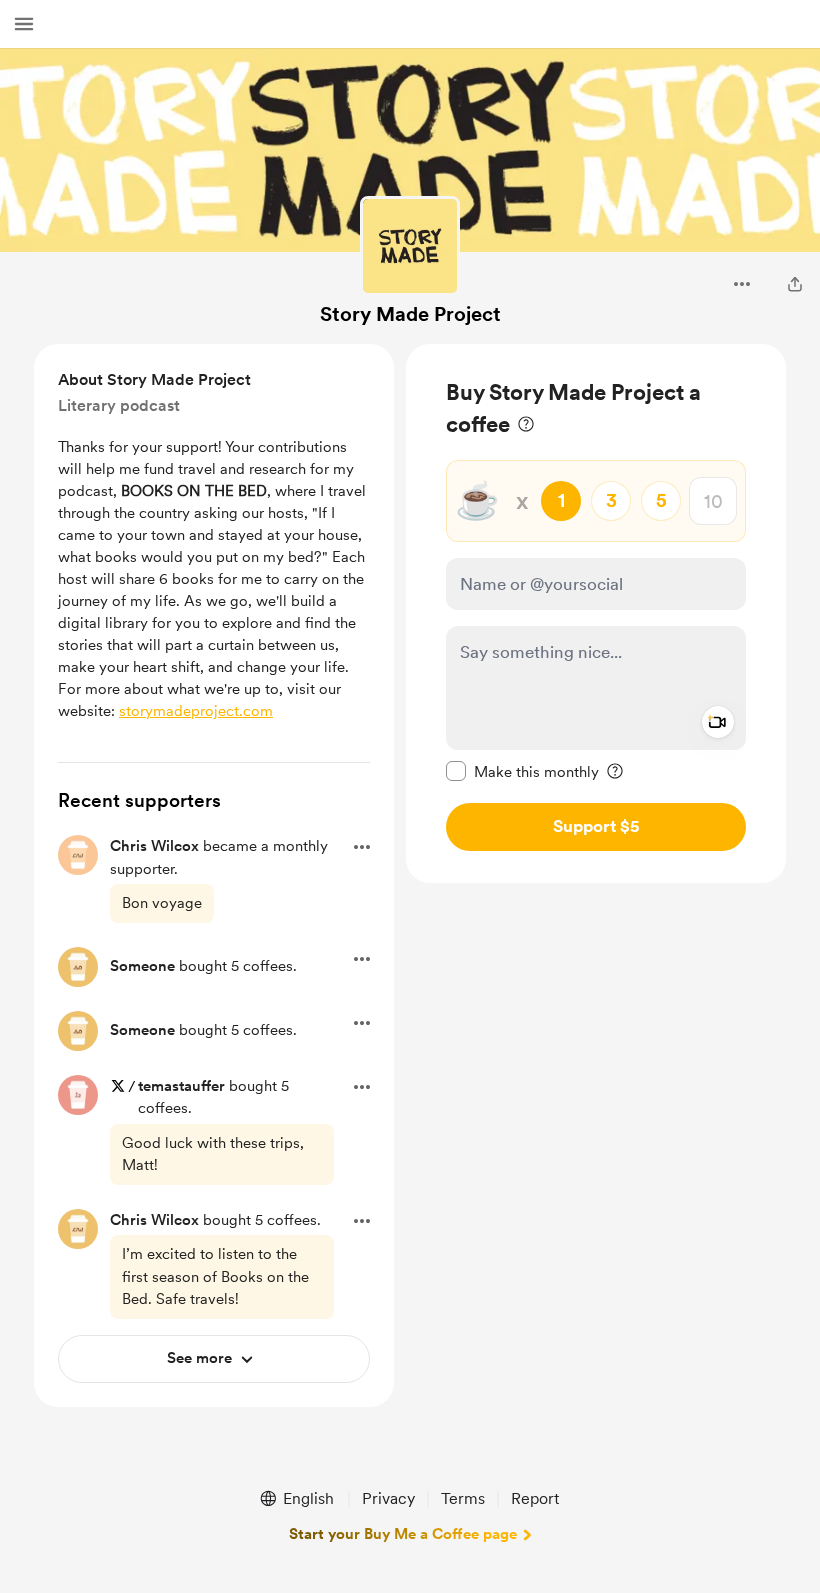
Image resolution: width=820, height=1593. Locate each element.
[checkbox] (522, 771)
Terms (463, 1498)
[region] (596, 613)
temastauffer (181, 1086)
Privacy (388, 1498)
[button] (24, 24)
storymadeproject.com (196, 711)
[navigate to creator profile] (410, 246)
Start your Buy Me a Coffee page (403, 1534)
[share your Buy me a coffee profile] (795, 284)
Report (535, 1498)
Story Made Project (410, 314)
